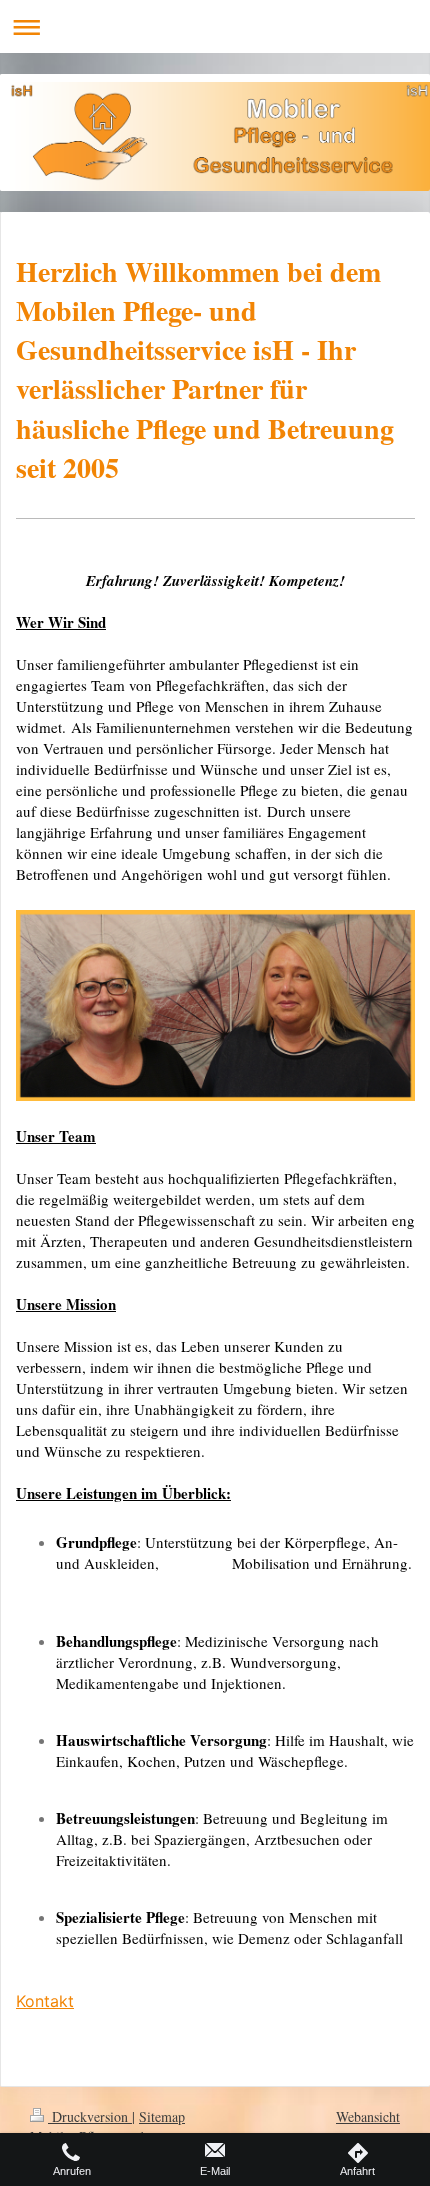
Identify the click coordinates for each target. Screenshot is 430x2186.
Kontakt (45, 2001)
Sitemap (162, 2116)
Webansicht (368, 2116)
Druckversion (90, 2116)
